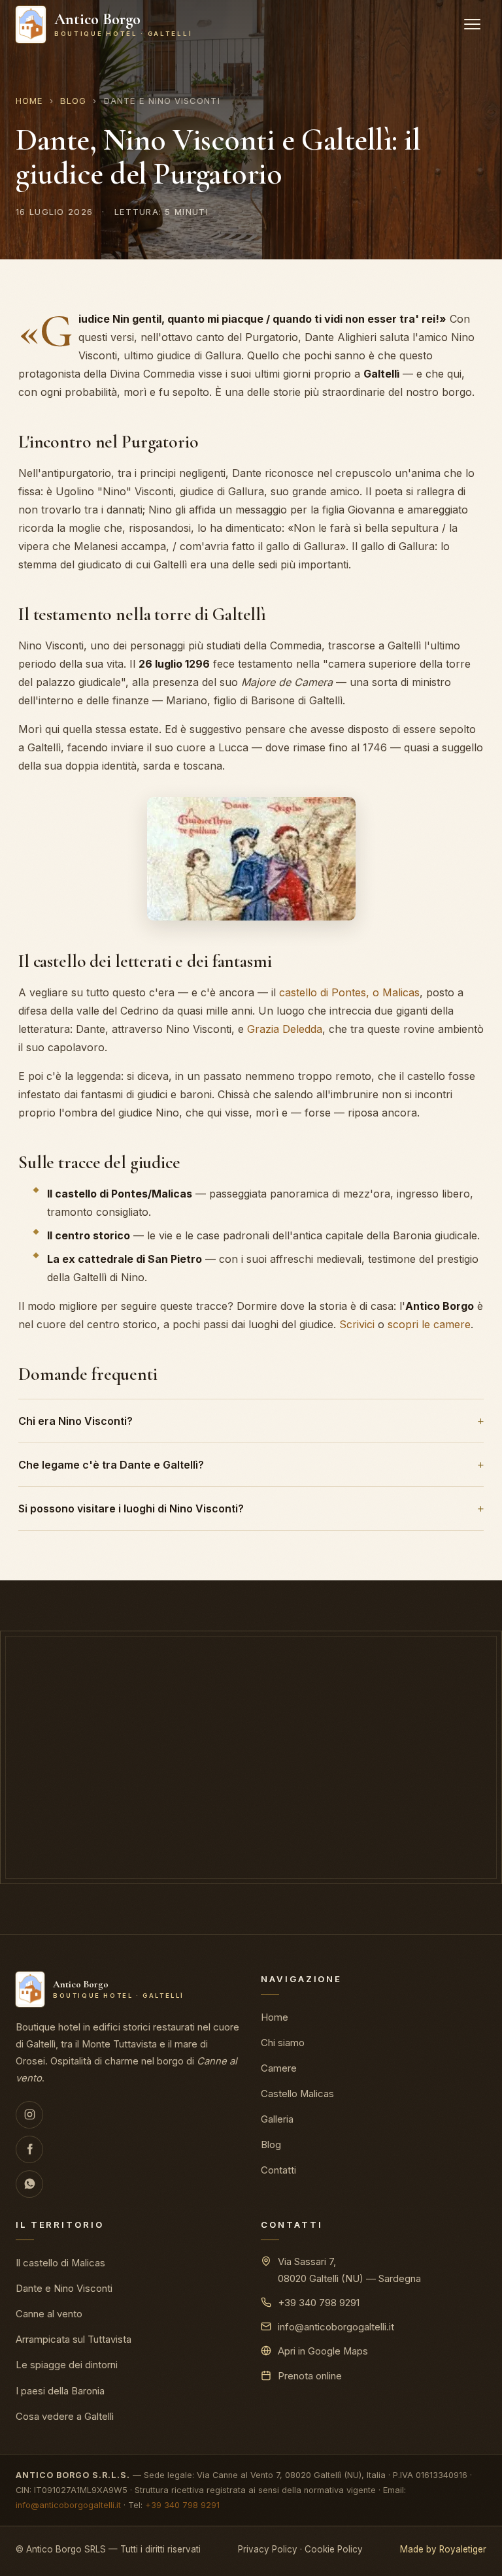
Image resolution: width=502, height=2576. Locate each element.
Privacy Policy (268, 2549)
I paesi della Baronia (60, 2391)
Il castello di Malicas (60, 2263)
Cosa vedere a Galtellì (65, 2417)
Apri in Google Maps (323, 2351)
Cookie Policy (334, 2549)
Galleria (277, 2119)
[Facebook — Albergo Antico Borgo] (29, 2149)
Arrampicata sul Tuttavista (74, 2340)
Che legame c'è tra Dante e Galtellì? (111, 1465)
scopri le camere (429, 1324)
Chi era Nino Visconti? (75, 1421)
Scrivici (357, 1324)
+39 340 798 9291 (319, 2303)
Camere (279, 2068)
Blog (73, 101)
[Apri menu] (472, 24)
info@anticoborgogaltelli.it (336, 2327)
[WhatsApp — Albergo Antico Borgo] (29, 2184)
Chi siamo (283, 2043)
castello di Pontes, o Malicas (349, 992)
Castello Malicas (297, 2094)
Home (29, 101)
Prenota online (188, 1834)
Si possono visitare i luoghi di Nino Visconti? (131, 1508)
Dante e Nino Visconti (64, 2289)
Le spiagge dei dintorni (67, 2365)
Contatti (278, 2170)
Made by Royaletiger (443, 2549)
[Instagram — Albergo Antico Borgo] (29, 2115)
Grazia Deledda (285, 1029)
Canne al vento (49, 2314)
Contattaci (326, 1834)
